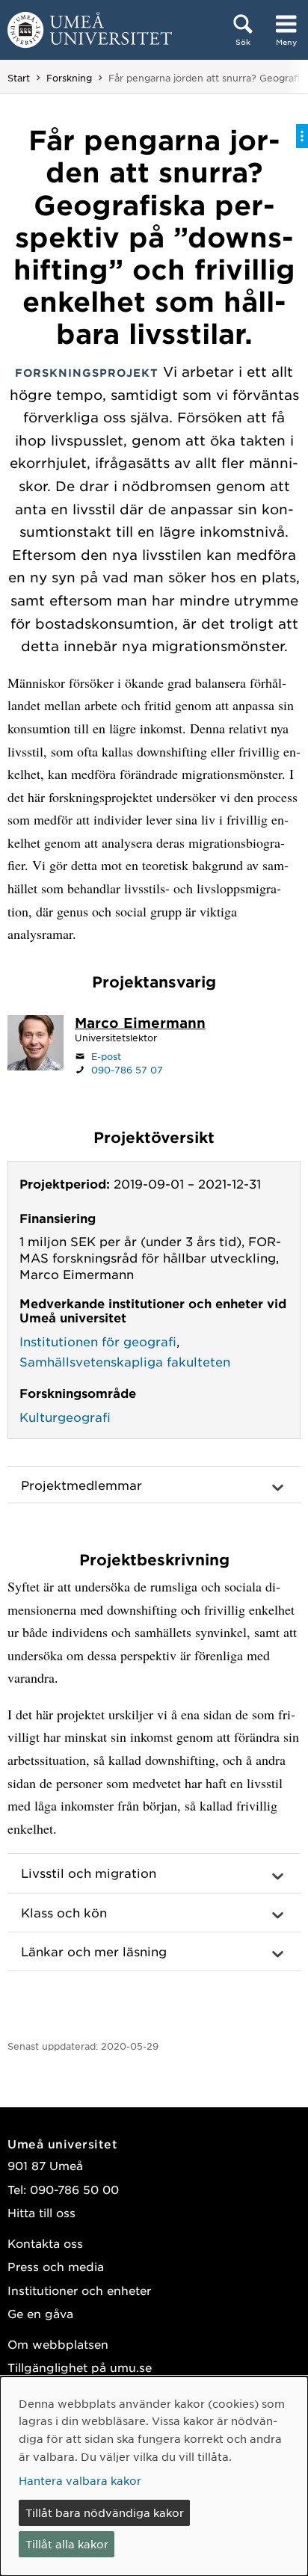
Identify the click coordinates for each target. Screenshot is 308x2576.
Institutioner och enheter (79, 2290)
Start (19, 78)
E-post (106, 1056)
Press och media (56, 2266)
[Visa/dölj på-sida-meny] (302, 136)
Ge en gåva (40, 2313)
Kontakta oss (45, 2243)
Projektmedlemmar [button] (81, 1485)
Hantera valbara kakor (80, 2480)
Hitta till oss (41, 2212)
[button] (154, 1873)
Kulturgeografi (65, 1417)
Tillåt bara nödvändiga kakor (105, 2512)
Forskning (69, 78)
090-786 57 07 (127, 1070)
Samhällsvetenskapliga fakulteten (125, 1361)
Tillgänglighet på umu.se (80, 2367)
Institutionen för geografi (98, 1341)
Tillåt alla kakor (67, 2544)
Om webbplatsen (58, 2344)
